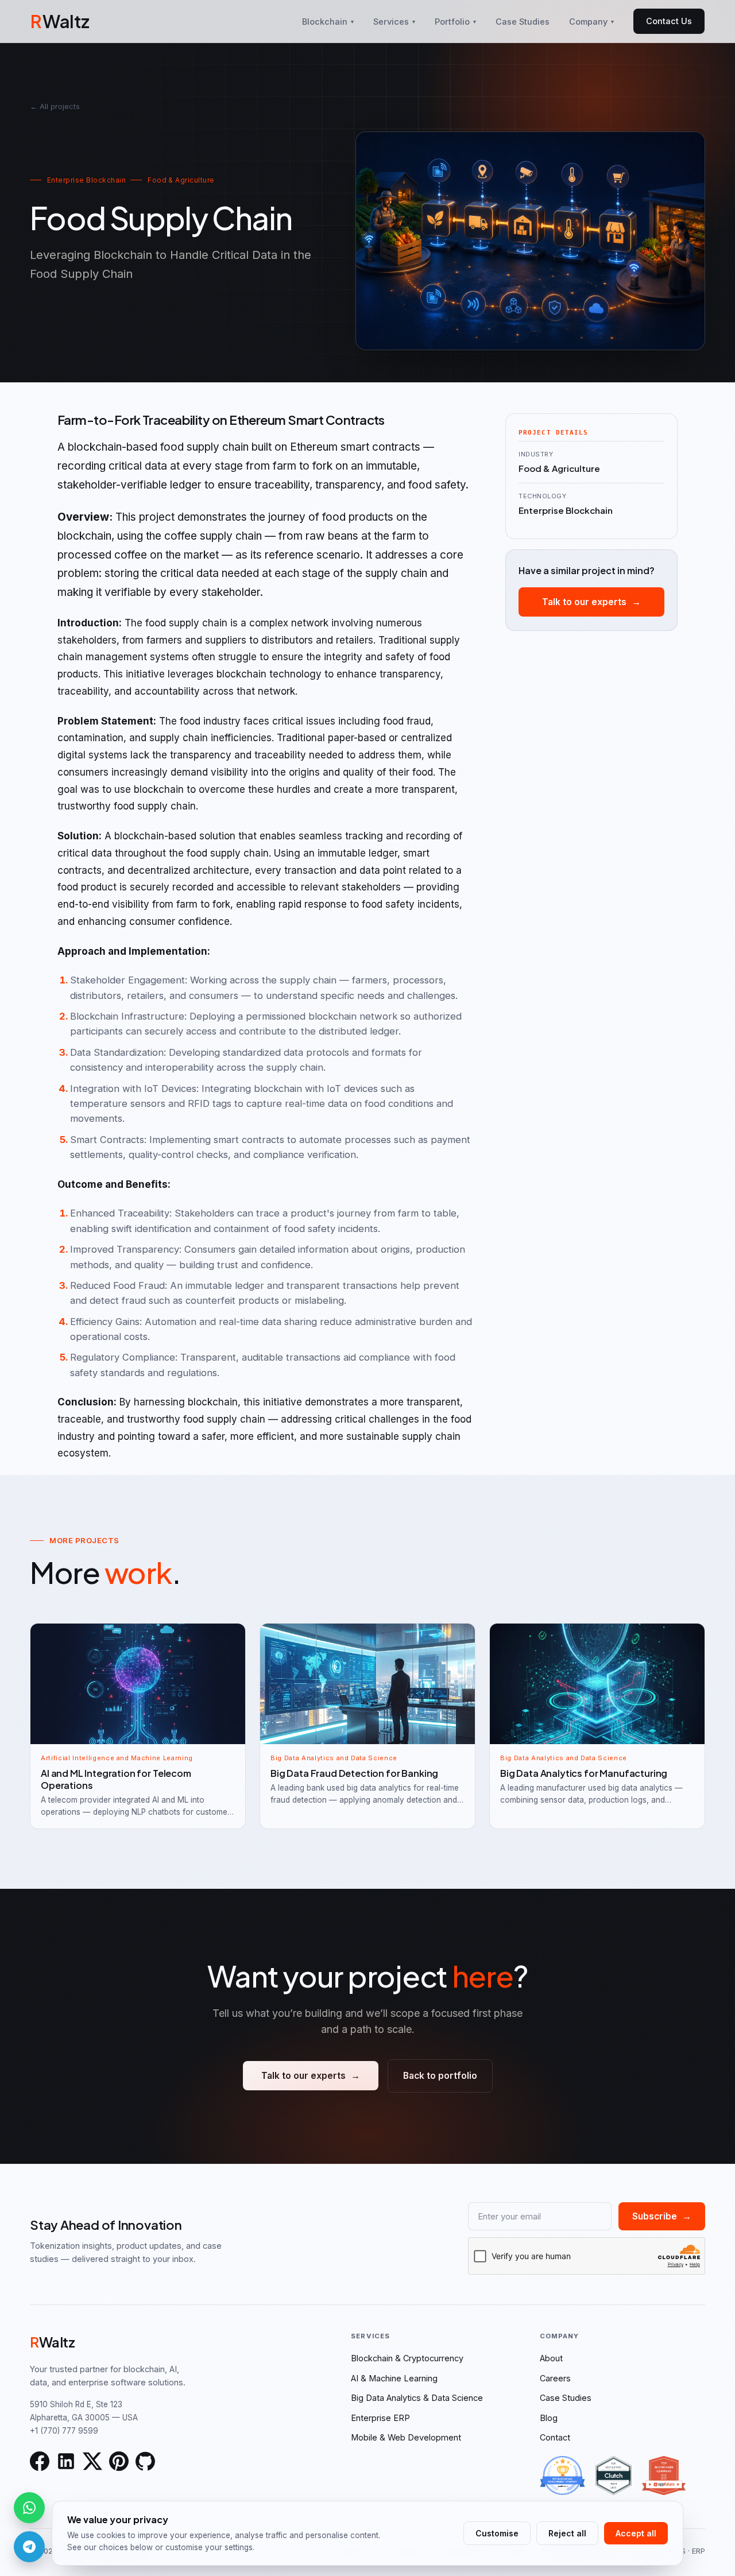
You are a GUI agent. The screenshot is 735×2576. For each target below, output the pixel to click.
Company (591, 22)
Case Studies (523, 22)
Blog (549, 2418)
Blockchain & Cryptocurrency (407, 2358)
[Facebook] (40, 2461)
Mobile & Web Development (406, 2437)
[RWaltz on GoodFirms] (562, 2476)
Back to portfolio (440, 2076)
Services (394, 22)
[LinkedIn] (66, 2461)
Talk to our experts (591, 602)
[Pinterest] (119, 2461)
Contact (555, 2437)
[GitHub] (145, 2461)
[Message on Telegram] (29, 2547)
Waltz (60, 21)
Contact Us (669, 21)
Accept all (636, 2533)
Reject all (567, 2533)
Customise (497, 2533)
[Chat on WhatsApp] (29, 2508)
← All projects (55, 106)
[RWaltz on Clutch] (614, 2476)
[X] (92, 2461)
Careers (555, 2378)
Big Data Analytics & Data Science (417, 2398)
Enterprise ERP (380, 2418)
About (551, 2358)
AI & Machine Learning (394, 2378)
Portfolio (455, 22)
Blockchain (328, 22)
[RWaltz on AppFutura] (664, 2476)
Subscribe (662, 2216)
